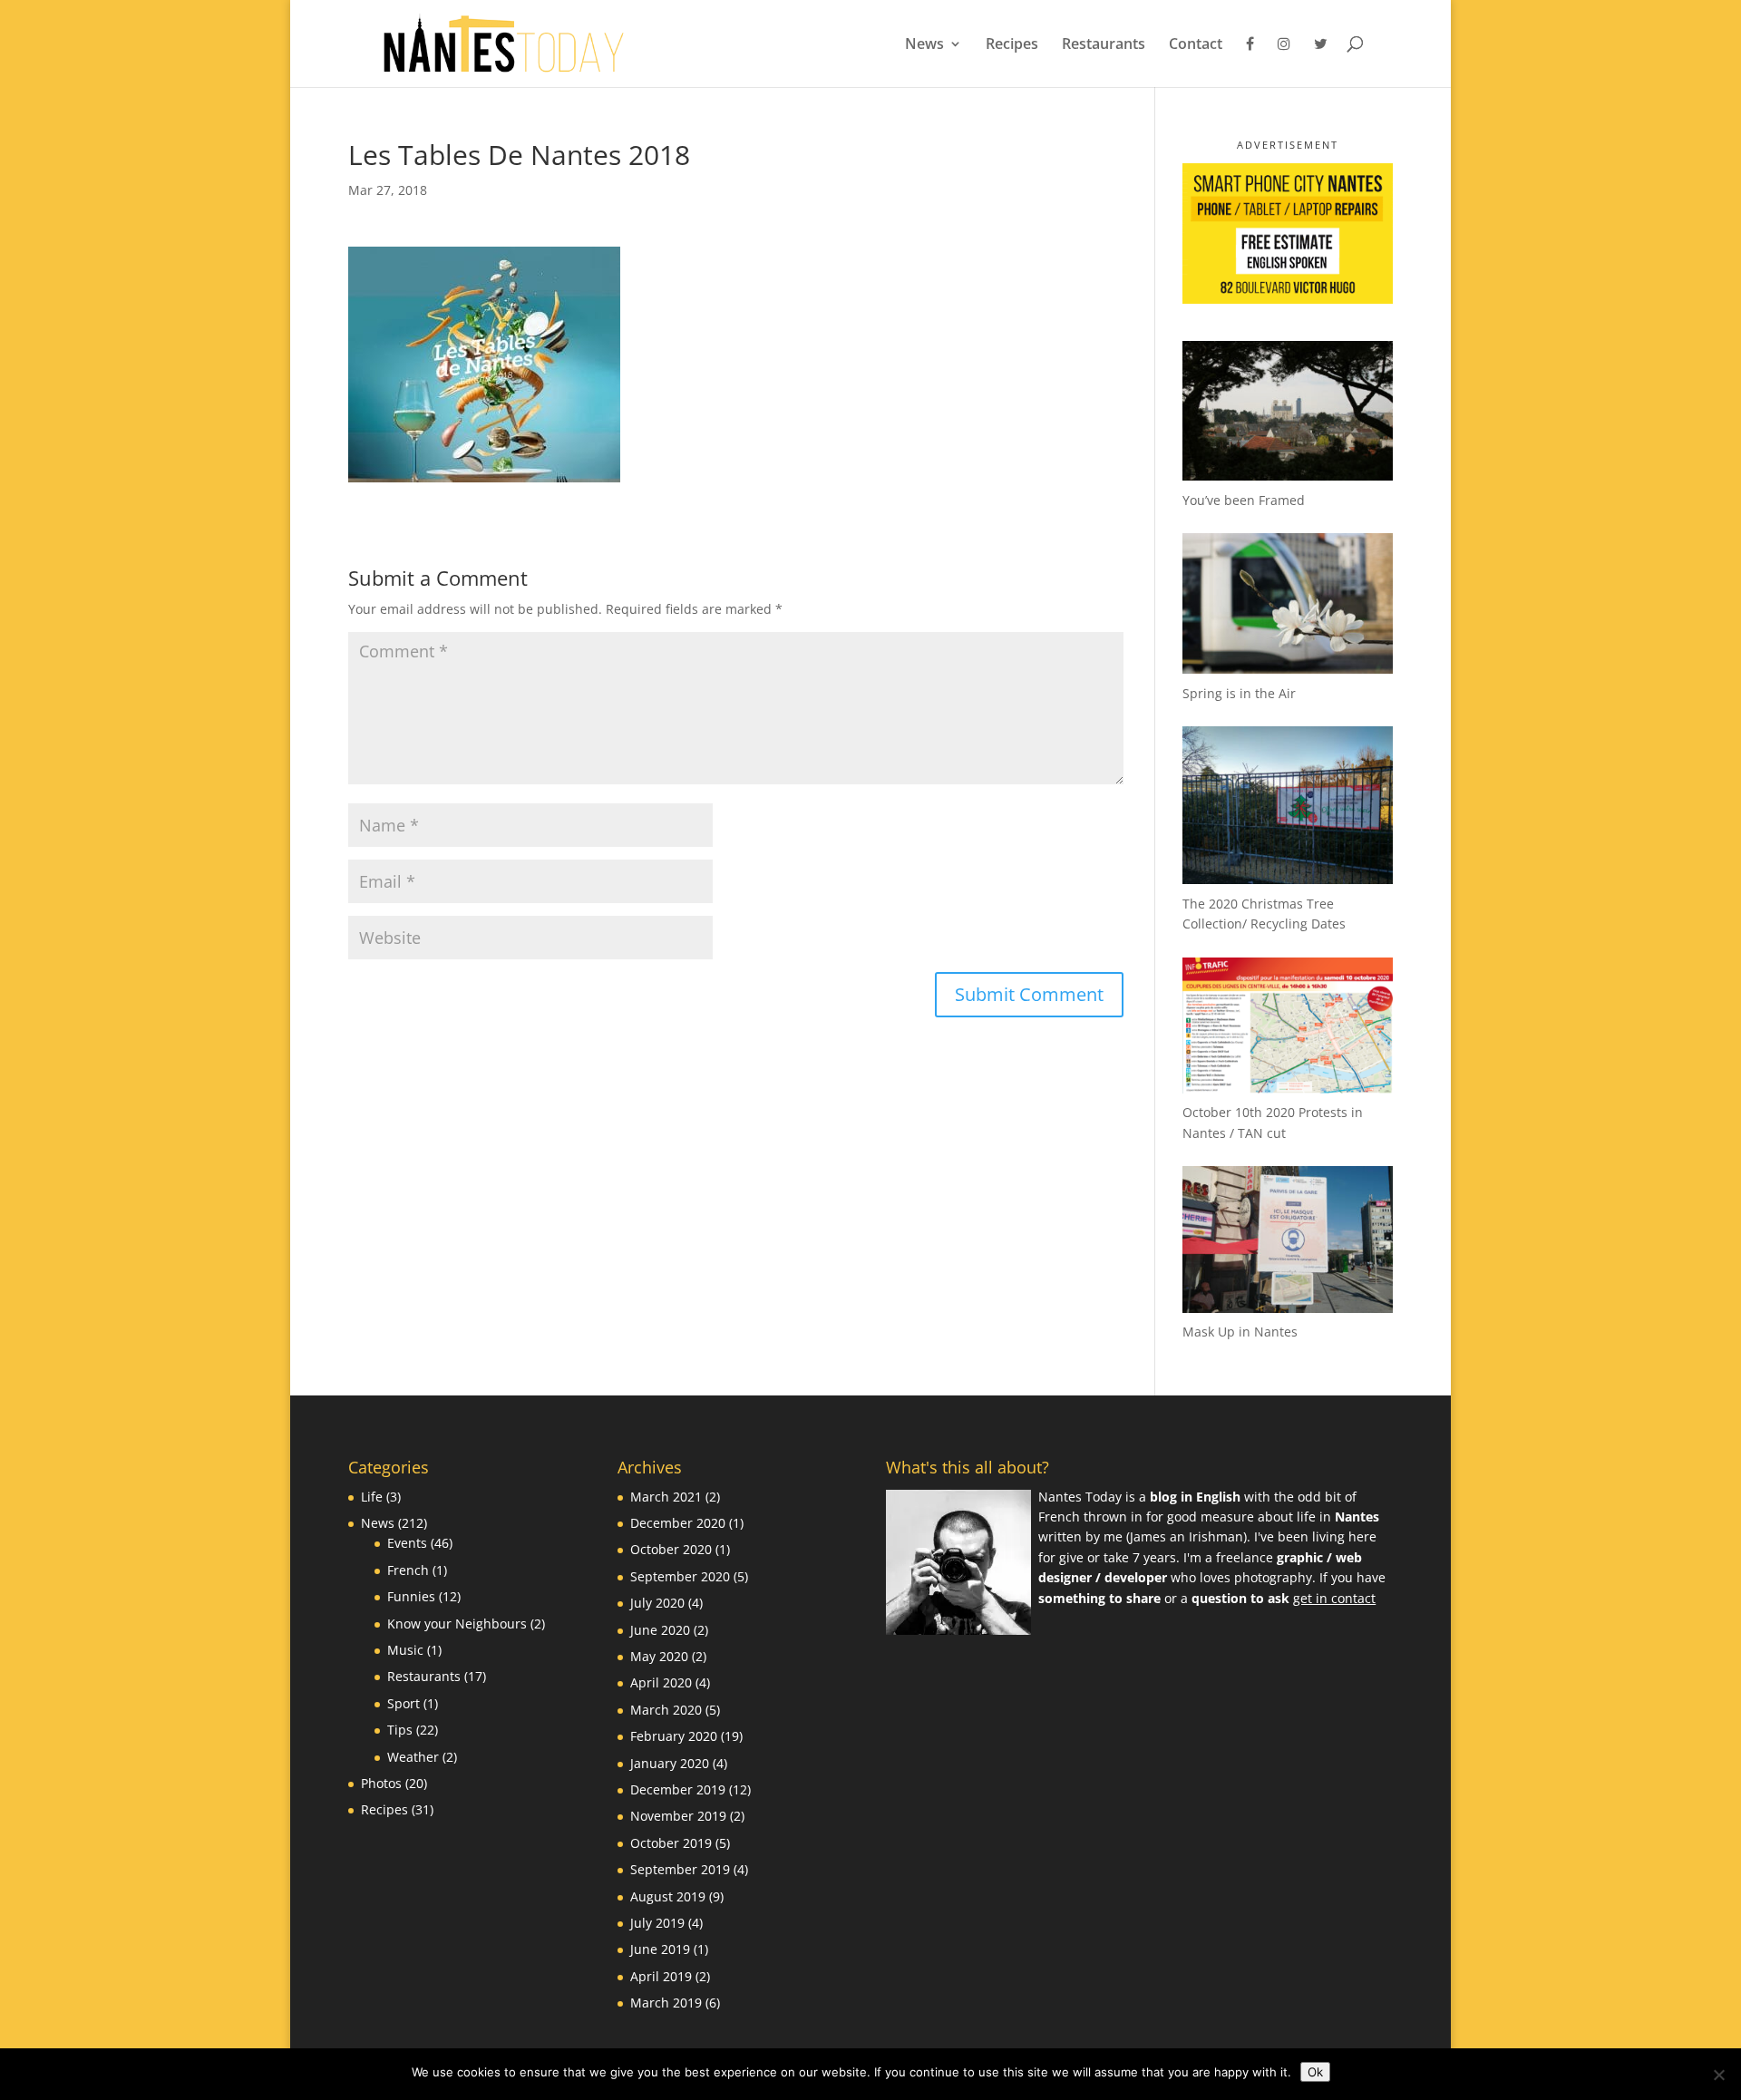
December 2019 (678, 1789)
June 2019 (660, 1949)
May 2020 (659, 1656)
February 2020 (674, 1736)
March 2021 (666, 1497)
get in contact (1334, 1598)
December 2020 (678, 1523)
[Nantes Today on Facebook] (1250, 62)
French (408, 1570)
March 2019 (666, 2003)
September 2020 (680, 1576)
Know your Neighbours (457, 1624)
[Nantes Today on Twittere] (1321, 62)
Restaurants (1104, 45)
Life (372, 1497)
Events (407, 1543)
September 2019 (680, 1869)
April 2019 (661, 1976)
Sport (404, 1703)
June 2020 (660, 1630)
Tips (400, 1730)
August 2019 (668, 1896)
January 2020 (670, 1763)
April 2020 (661, 1682)
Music (405, 1650)
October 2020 (671, 1549)
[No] (1718, 2075)
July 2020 (657, 1603)
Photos (381, 1783)
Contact (1196, 45)
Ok (1315, 2072)
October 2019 (671, 1843)
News (924, 45)
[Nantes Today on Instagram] (1284, 62)
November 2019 (678, 1816)
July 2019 (657, 1923)
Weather (413, 1757)
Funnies (411, 1596)
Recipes (1012, 45)
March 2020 (666, 1710)
